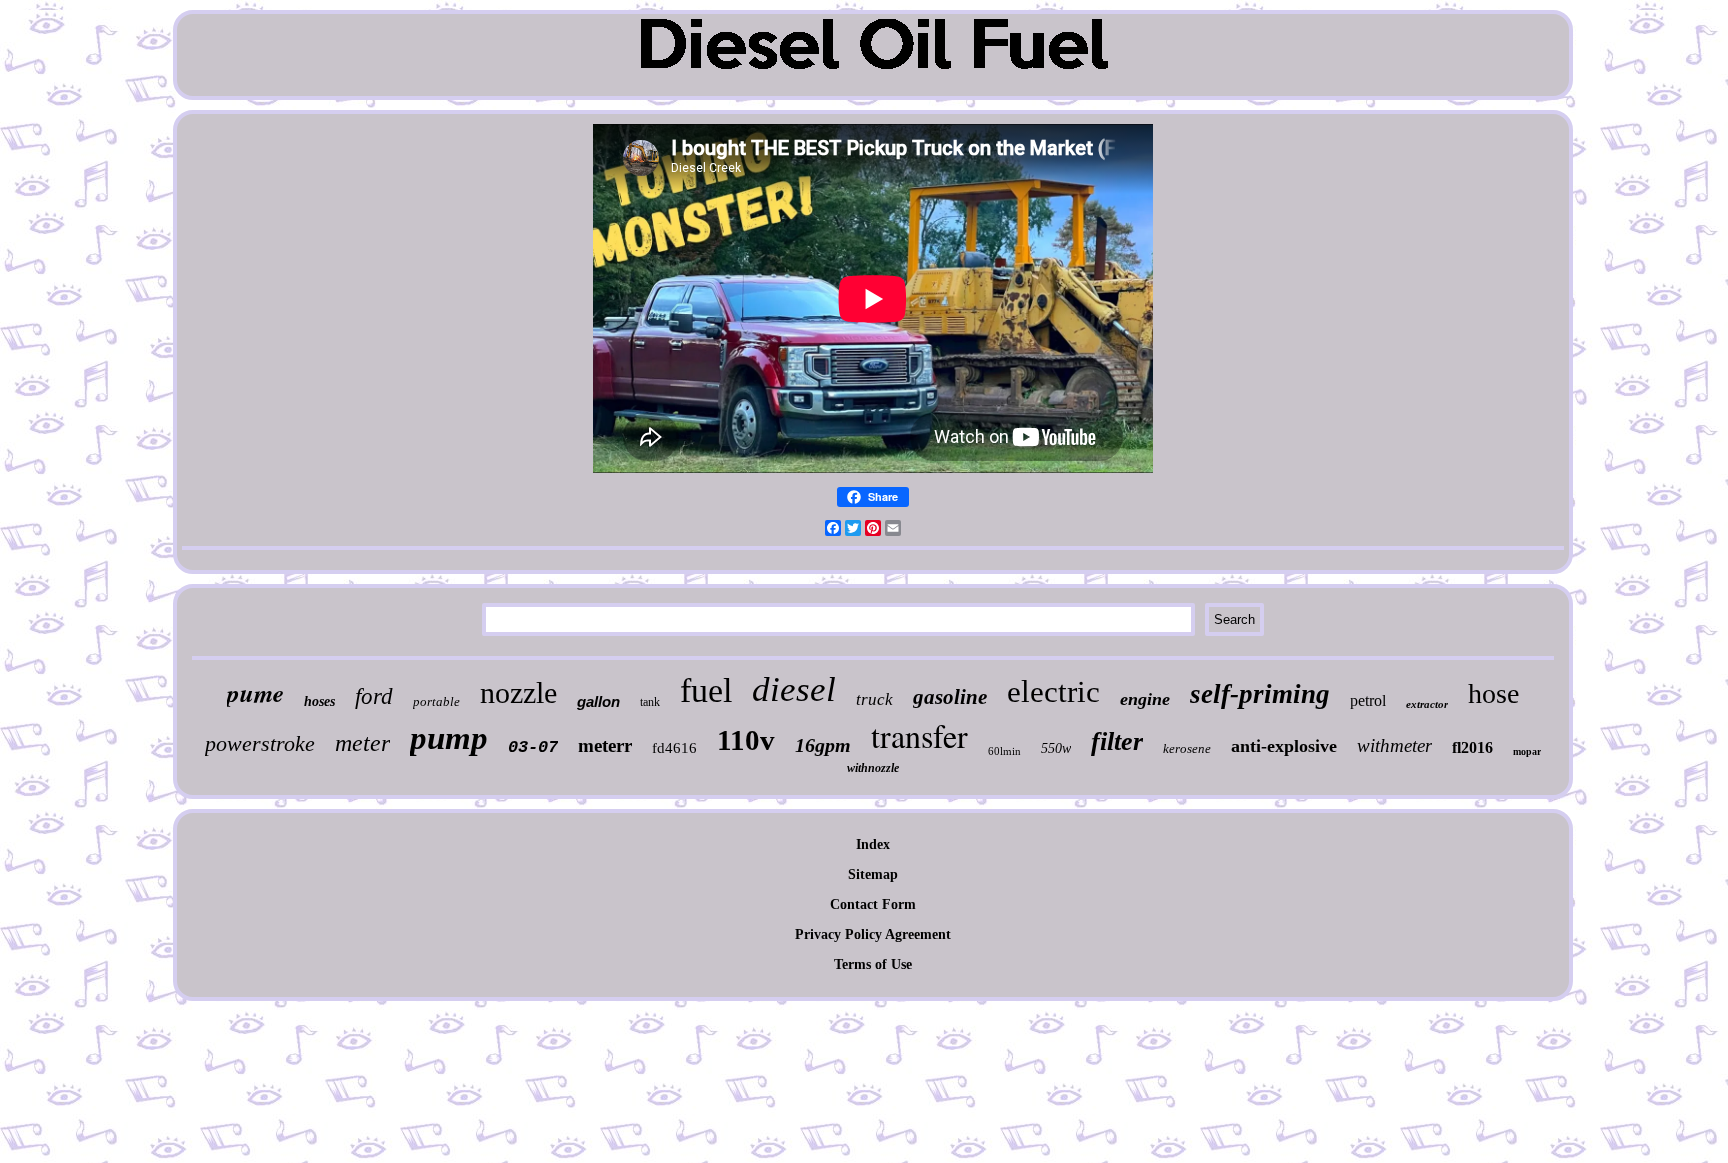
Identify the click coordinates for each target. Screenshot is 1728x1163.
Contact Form (873, 904)
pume (255, 692)
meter (362, 743)
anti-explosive (1284, 746)
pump (449, 738)
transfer (919, 735)
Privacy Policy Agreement (873, 934)
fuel (706, 690)
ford (374, 696)
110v (746, 740)
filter (1117, 741)
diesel (794, 689)
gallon (598, 701)
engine (1145, 699)
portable (436, 701)
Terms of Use (873, 964)
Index (873, 844)
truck (874, 699)
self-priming (1260, 694)
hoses (319, 701)
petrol (1368, 700)
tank (650, 702)
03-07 (533, 747)
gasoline (950, 697)
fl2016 (1472, 747)
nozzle (518, 692)
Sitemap (873, 874)
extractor (1427, 704)
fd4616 (674, 748)
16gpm (823, 745)
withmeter (1394, 745)
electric (1053, 691)
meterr (605, 745)
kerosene (1187, 748)
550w (1056, 748)
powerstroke (260, 743)
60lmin (1004, 751)
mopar (1527, 751)
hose (1493, 693)
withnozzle (873, 768)
